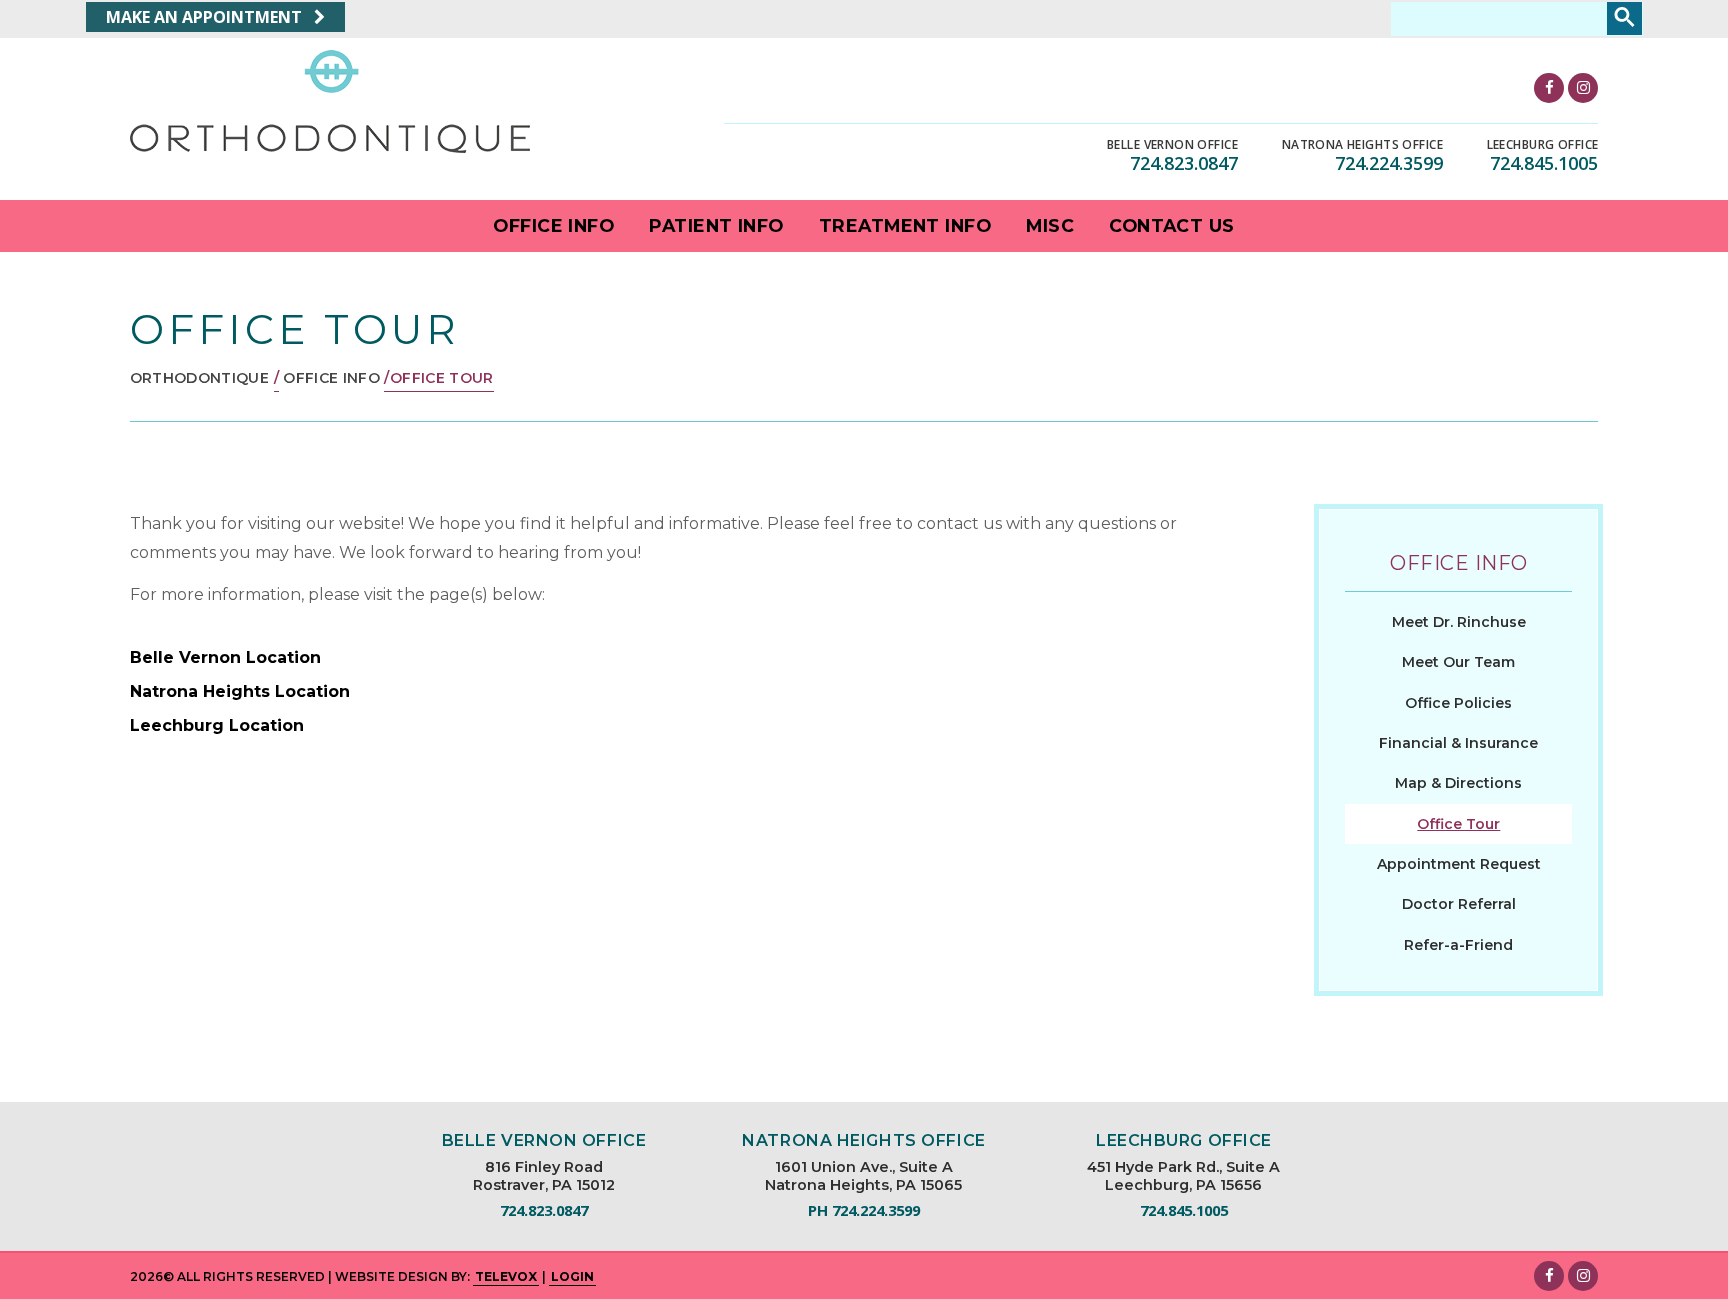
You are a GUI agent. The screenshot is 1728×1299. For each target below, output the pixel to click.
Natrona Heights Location (240, 691)
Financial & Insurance (1458, 743)
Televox (506, 1276)
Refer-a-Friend (1458, 945)
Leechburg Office (1543, 145)
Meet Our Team (1458, 662)
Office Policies (1458, 703)
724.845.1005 (1544, 163)
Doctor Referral (1459, 904)
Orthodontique (200, 378)
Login (572, 1276)
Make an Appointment (206, 17)
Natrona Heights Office (1362, 145)
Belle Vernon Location (225, 657)
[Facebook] (1549, 88)
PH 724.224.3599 (864, 1210)
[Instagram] (1583, 88)
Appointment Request (1459, 864)
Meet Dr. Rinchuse (1459, 622)
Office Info (331, 378)
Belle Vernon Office (1172, 145)
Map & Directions (1458, 783)
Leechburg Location (217, 725)
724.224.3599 (1389, 163)
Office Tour (1458, 824)
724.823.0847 (1184, 163)
